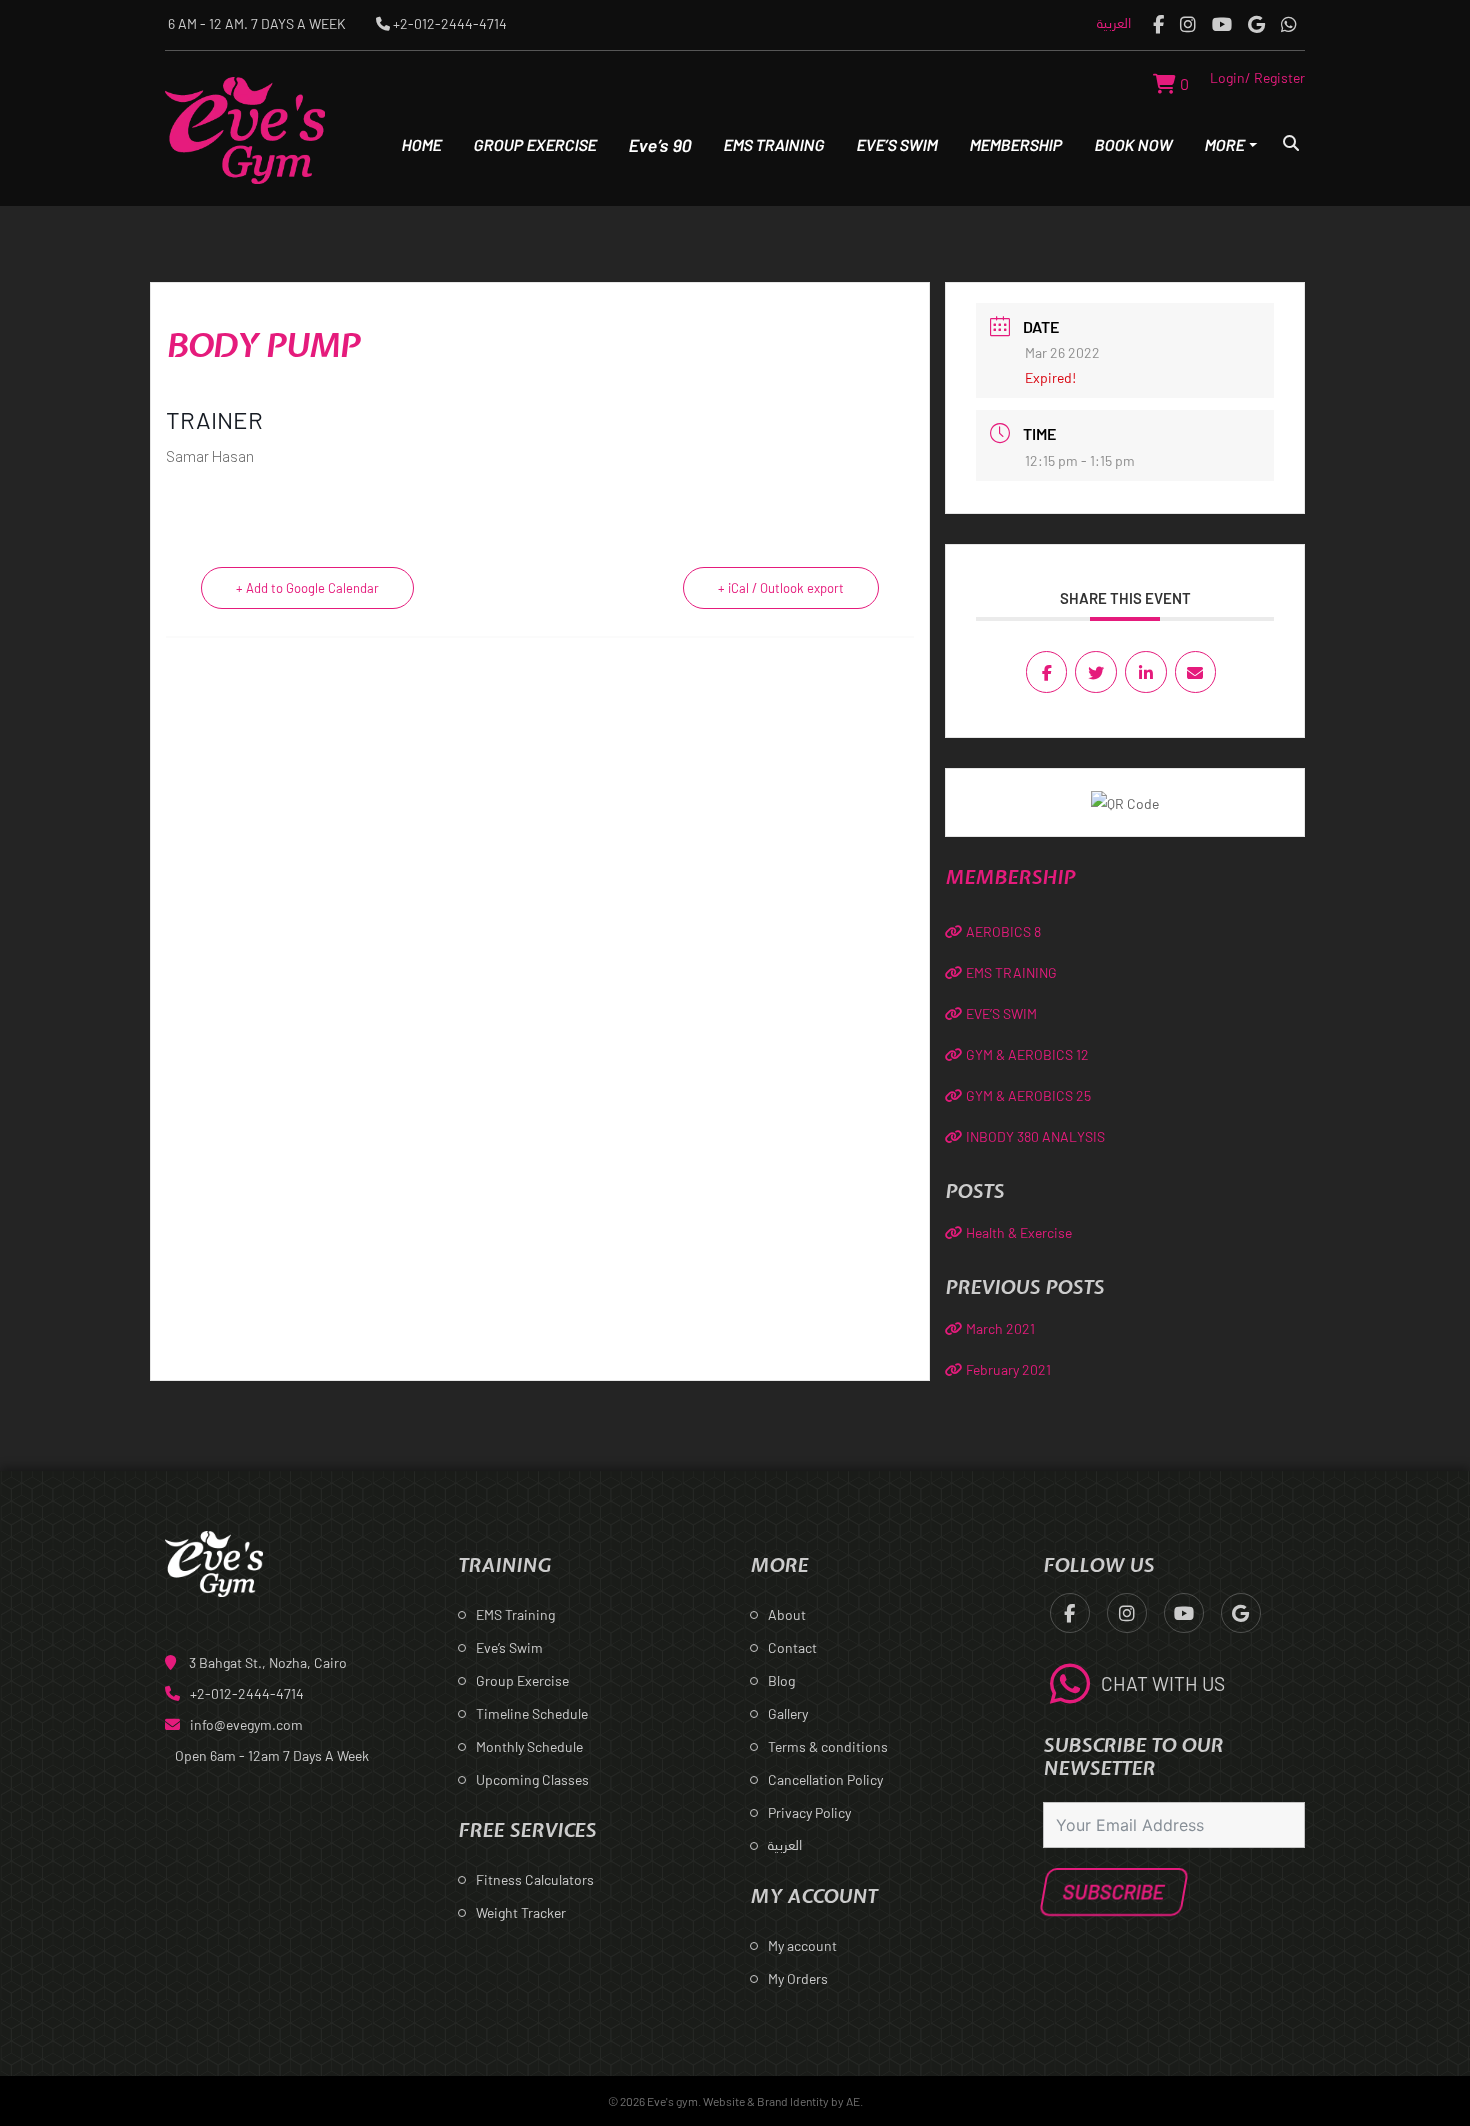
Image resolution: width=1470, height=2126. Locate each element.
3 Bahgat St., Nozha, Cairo (268, 1662)
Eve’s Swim (897, 144)
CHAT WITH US (1163, 1683)
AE (853, 2101)
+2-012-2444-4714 (247, 1693)
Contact (792, 1647)
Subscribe (1113, 1892)
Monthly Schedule (529, 1746)
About (787, 1614)
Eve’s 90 (660, 145)
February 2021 (1008, 1369)
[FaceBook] (1158, 24)
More (1224, 144)
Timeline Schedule (532, 1713)
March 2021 (1000, 1328)
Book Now (1133, 144)
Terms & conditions (828, 1746)
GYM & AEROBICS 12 (1027, 1054)
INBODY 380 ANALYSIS (1035, 1136)
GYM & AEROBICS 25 (1028, 1095)
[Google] (1256, 24)
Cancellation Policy (825, 1779)
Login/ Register (1257, 77)
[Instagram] (1188, 24)
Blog (781, 1680)
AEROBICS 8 (1003, 931)
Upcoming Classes (532, 1779)
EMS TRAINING (1011, 972)
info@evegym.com (246, 1724)
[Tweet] (1096, 672)
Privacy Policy (809, 1812)
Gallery (788, 1713)
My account (802, 1945)
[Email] (1196, 672)
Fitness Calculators (535, 1879)
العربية (1114, 23)
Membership (1016, 144)
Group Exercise (535, 144)
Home (421, 144)
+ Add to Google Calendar (307, 588)
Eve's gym (672, 2101)
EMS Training (774, 144)
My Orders (798, 1978)
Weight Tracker (521, 1912)
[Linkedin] (1146, 672)
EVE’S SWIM (1001, 1013)
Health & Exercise (1019, 1232)
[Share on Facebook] (1047, 672)
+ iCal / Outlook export (781, 588)
